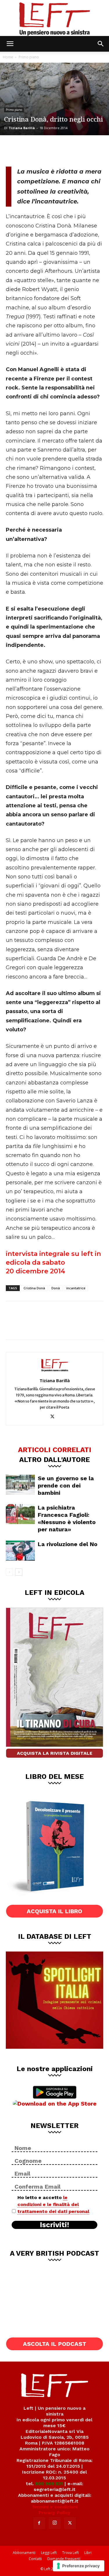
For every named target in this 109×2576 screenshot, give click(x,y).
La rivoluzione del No (68, 1544)
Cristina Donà (34, 1288)
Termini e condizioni (55, 2507)
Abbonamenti (24, 2553)
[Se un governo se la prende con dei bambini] (20, 1485)
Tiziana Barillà (22, 128)
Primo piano (29, 57)
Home (8, 57)
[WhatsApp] (53, 150)
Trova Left (70, 2553)
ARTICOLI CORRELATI (55, 1449)
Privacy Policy (54, 2513)
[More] (72, 150)
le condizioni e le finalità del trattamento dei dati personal (53, 2204)
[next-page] (19, 1572)
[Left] (54, 18)
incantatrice (76, 1288)
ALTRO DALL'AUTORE (54, 1459)
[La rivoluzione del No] (20, 1551)
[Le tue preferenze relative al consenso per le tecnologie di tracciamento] (79, 2566)
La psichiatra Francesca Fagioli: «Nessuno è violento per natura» (67, 1518)
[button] (10, 44)
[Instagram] (55, 2523)
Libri (88, 2553)
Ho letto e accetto (53, 2204)
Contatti (35, 2559)
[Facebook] (15, 150)
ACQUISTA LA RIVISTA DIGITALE (55, 1753)
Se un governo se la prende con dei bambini (66, 1485)
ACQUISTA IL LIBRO (54, 1911)
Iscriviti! (54, 2225)
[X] (34, 150)
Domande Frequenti (64, 2559)
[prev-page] (9, 1572)
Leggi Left (49, 2553)
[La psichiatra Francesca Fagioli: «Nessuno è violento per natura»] (20, 1514)
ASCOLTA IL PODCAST (55, 2344)
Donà (56, 1288)
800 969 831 (49, 2484)
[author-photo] (55, 1372)
